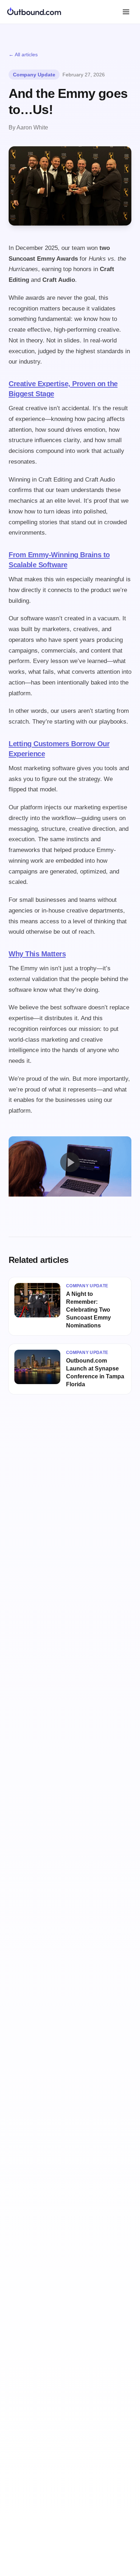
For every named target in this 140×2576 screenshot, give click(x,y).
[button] (70, 1162)
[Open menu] (126, 12)
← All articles (23, 55)
